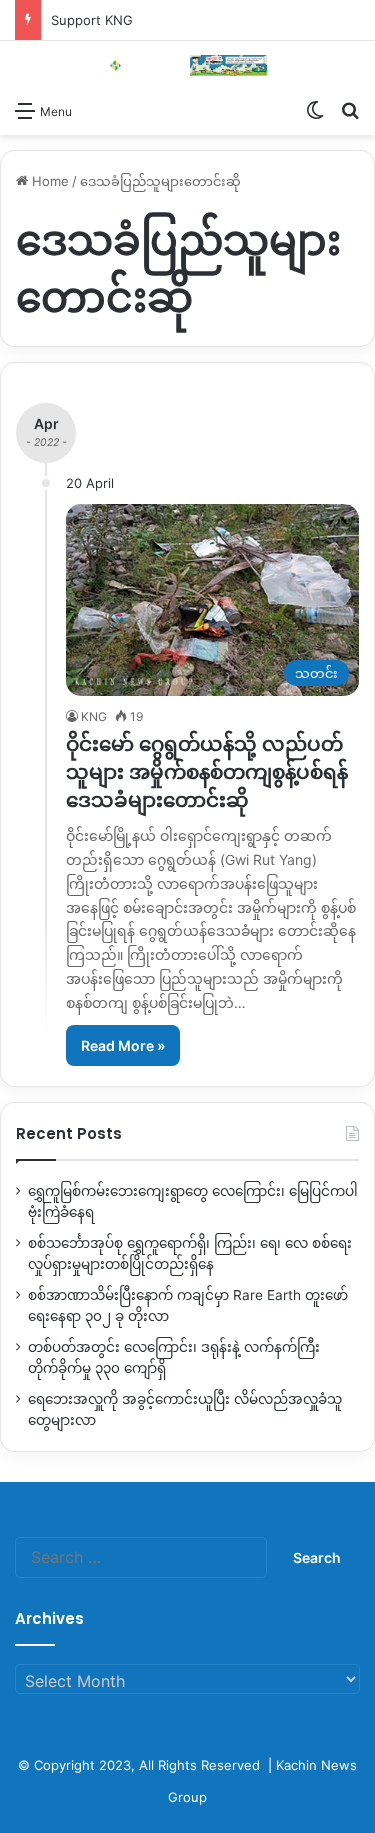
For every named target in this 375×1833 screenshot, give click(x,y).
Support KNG (92, 20)
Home (48, 181)
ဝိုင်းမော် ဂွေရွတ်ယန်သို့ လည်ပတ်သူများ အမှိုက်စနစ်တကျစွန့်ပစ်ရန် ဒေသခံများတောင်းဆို (207, 772)
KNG (94, 716)
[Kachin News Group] (188, 65)
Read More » (123, 1045)
